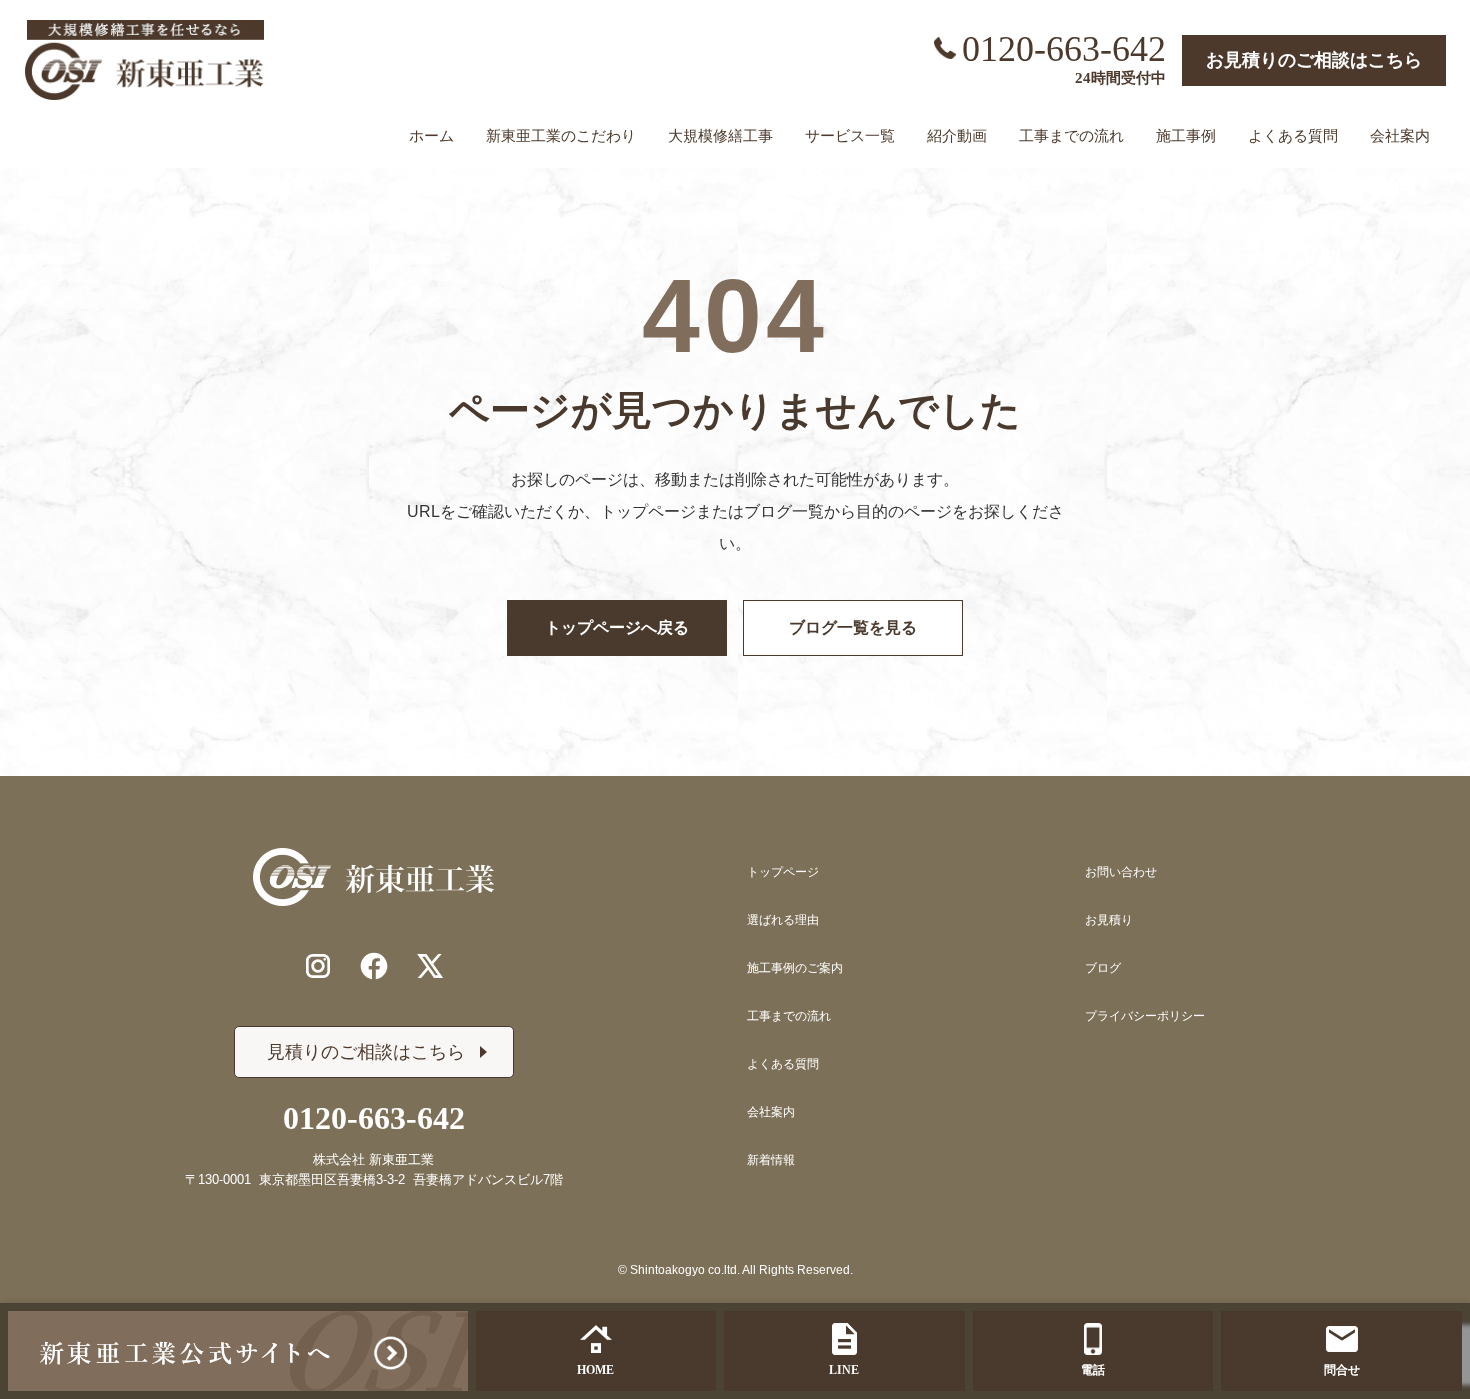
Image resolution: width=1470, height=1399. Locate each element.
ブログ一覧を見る (853, 627)
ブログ (1103, 968)
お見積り (1109, 920)
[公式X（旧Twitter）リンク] (430, 966)
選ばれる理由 (783, 920)
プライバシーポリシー (1145, 1016)
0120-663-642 (1064, 49)
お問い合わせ (1121, 872)
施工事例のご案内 (795, 968)
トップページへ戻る (617, 627)
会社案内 (771, 1112)
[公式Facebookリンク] (374, 966)
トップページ (783, 872)
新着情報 (771, 1160)
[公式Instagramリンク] (318, 966)
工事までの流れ (789, 1016)
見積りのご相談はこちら (366, 1052)
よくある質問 (783, 1064)
